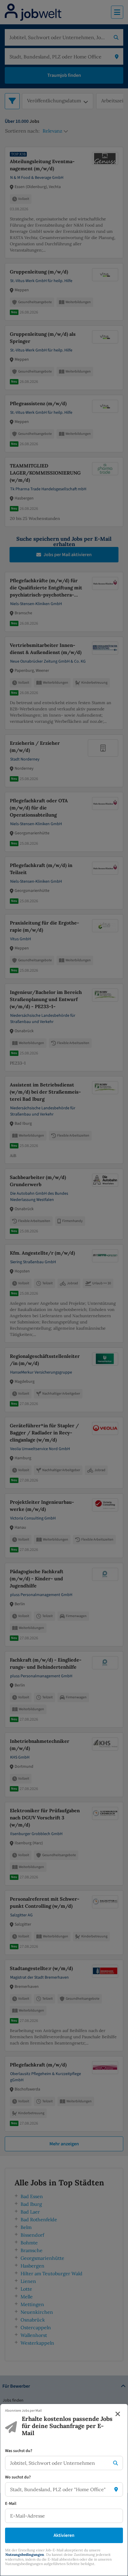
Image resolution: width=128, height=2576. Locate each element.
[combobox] (58, 2463)
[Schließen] (118, 2414)
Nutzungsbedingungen (25, 2554)
